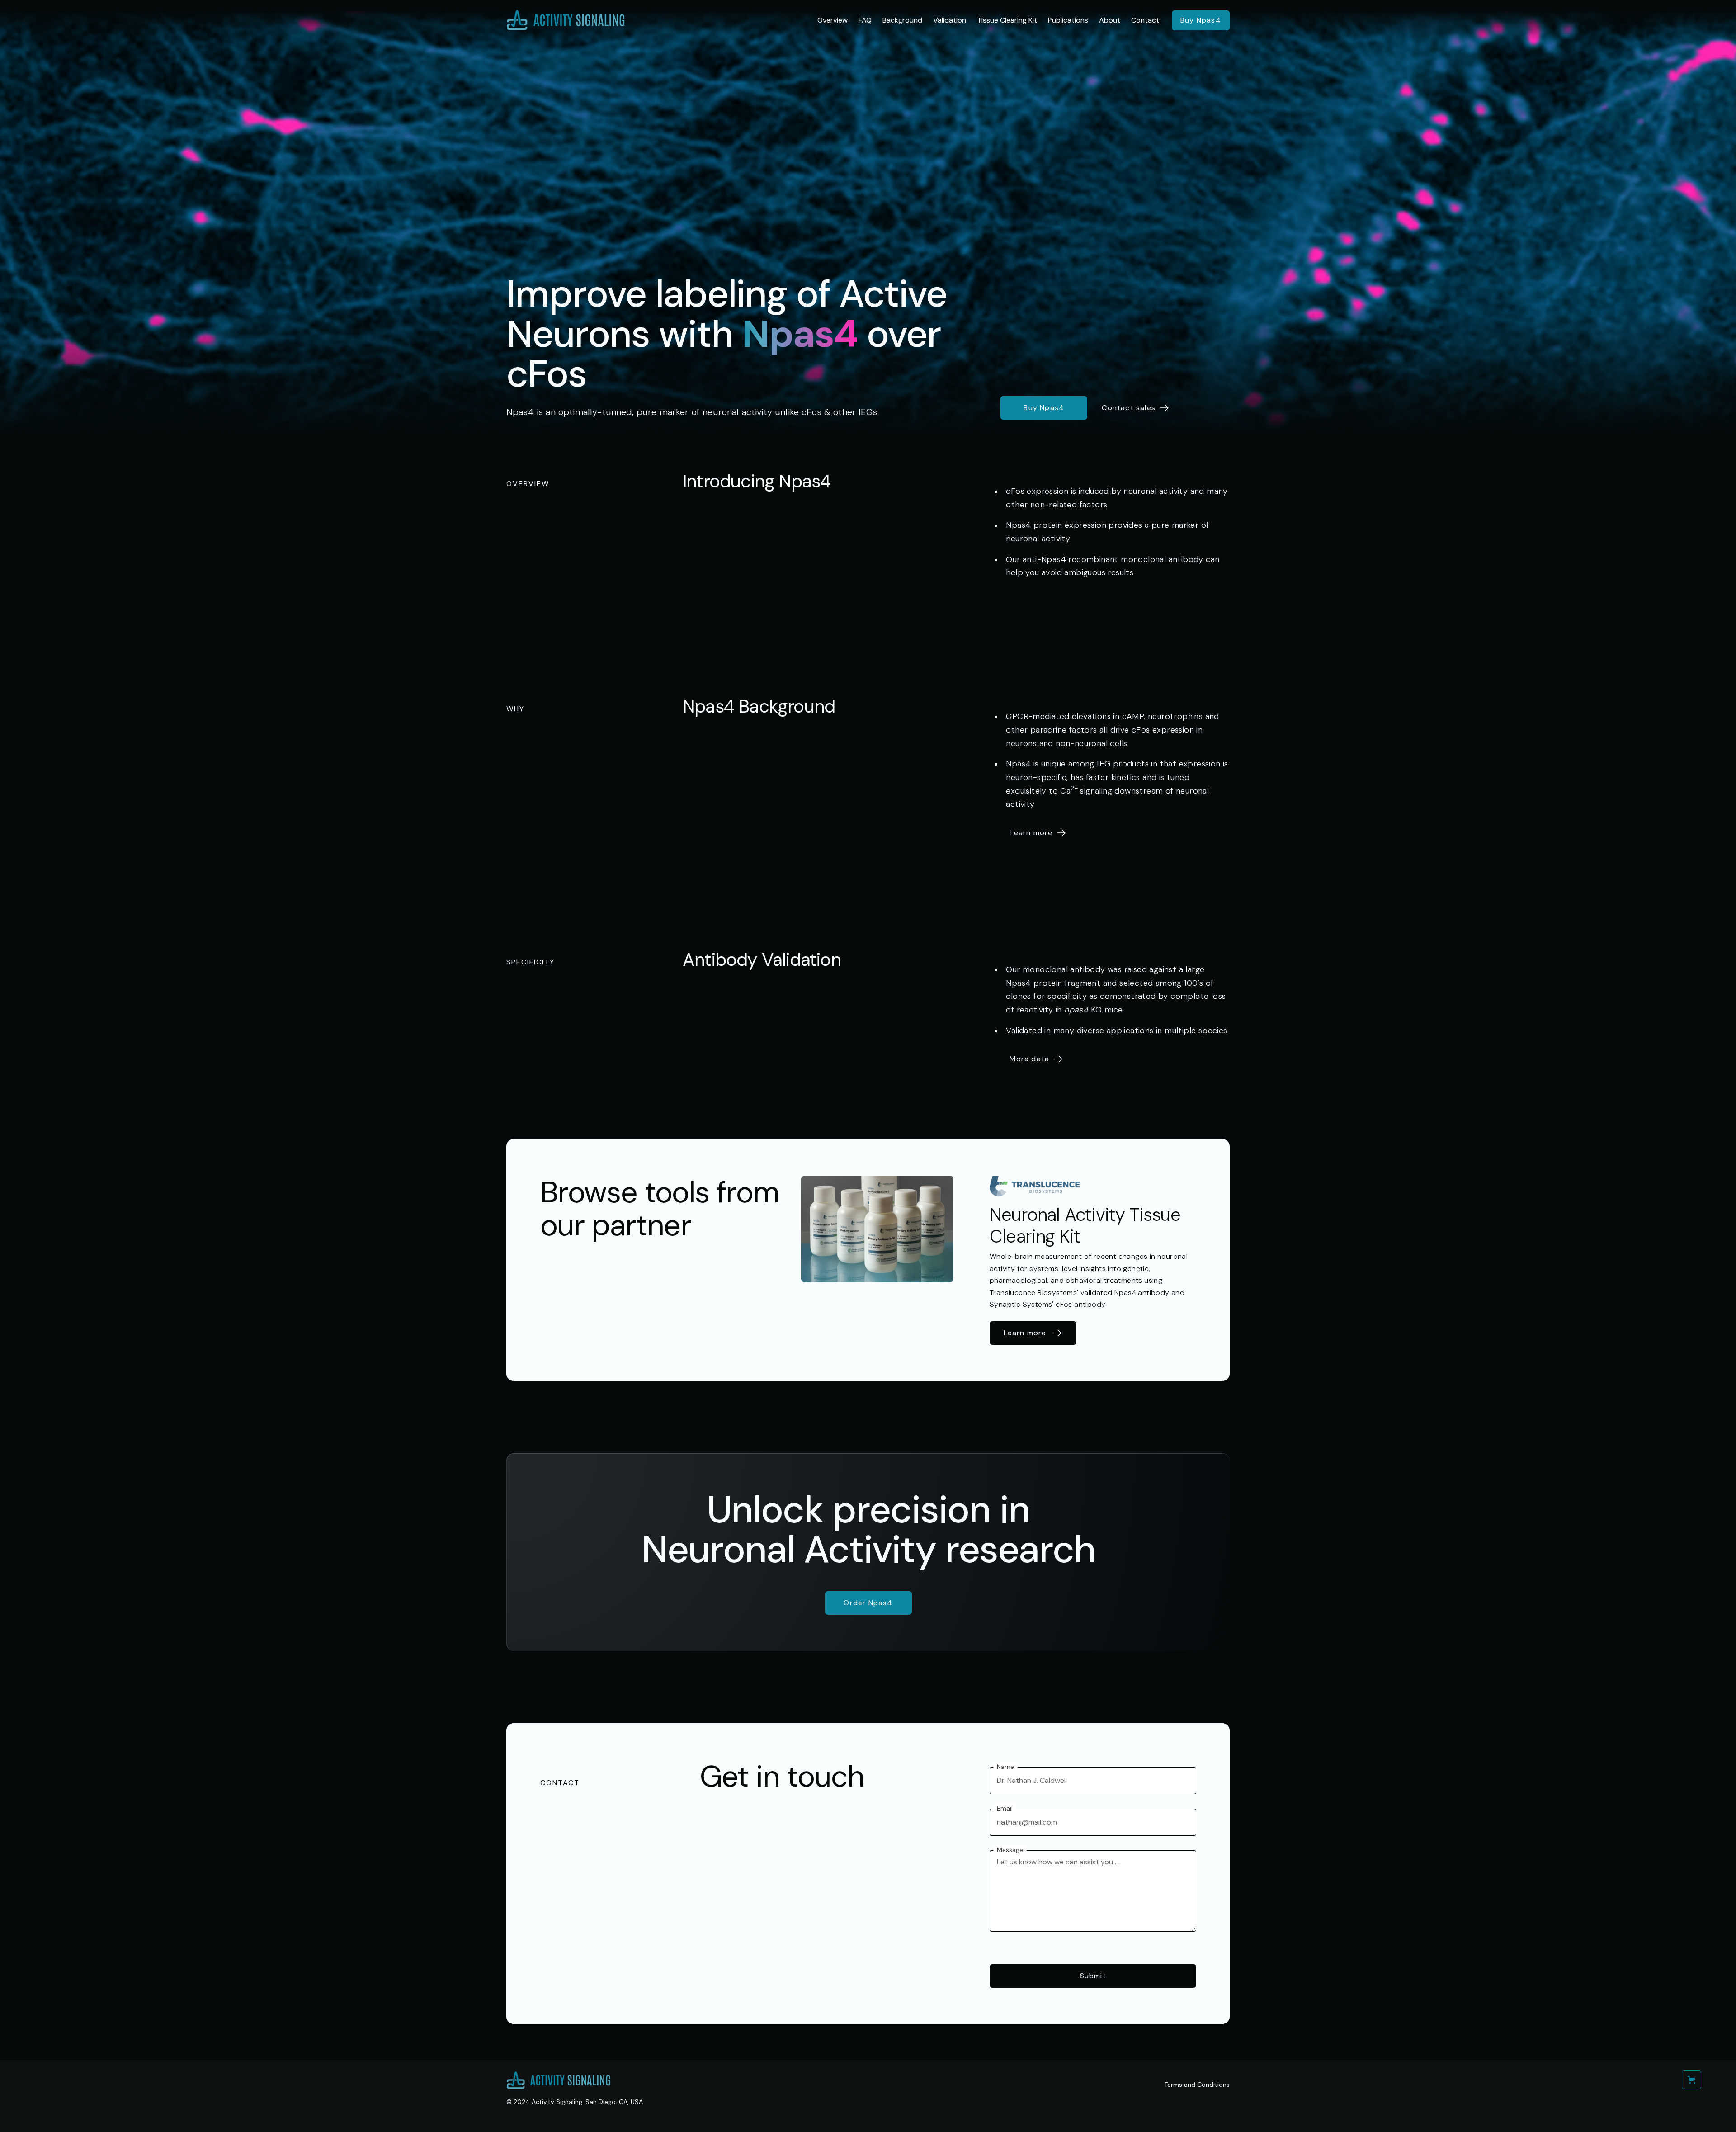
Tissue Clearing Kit (1007, 20)
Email (1005, 1808)
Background (902, 20)
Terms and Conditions (1197, 2085)
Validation (950, 20)
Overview (833, 20)
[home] (566, 20)
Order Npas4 (868, 1603)
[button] (1691, 2080)
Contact (1145, 20)
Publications (1068, 20)
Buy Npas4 (1201, 20)
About (1110, 20)
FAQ (865, 20)
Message (1010, 1850)
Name (1005, 1767)
